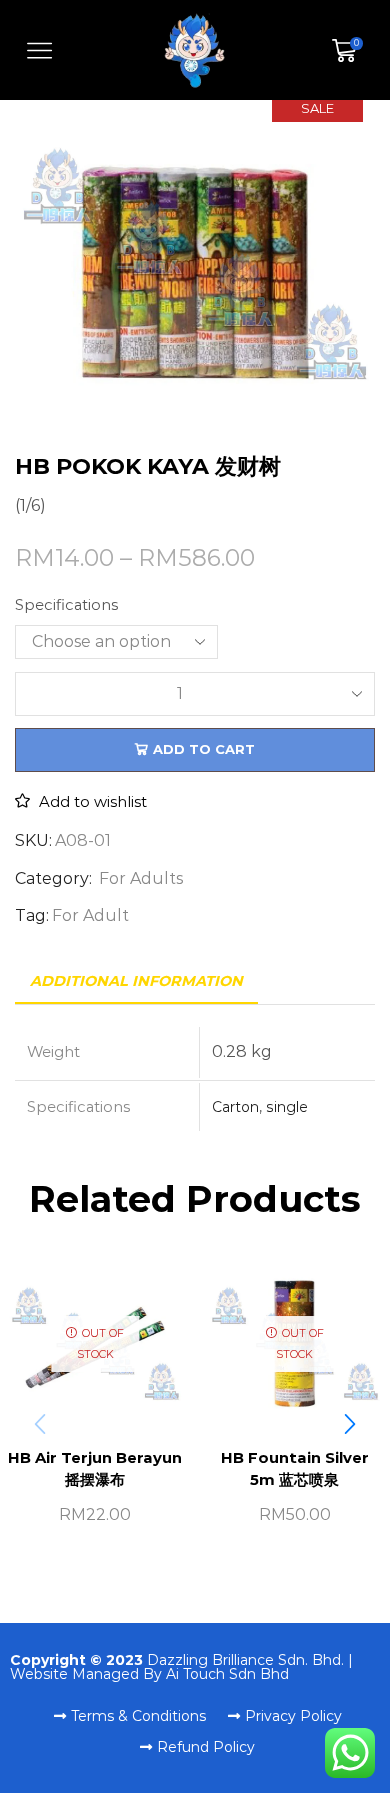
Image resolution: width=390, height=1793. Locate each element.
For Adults (141, 878)
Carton (235, 1107)
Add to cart (204, 749)
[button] (350, 1424)
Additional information (136, 981)
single (287, 1107)
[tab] (136, 981)
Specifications (66, 605)
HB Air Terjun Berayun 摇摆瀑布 (95, 1469)
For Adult (90, 915)
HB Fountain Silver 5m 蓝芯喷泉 (295, 1469)
